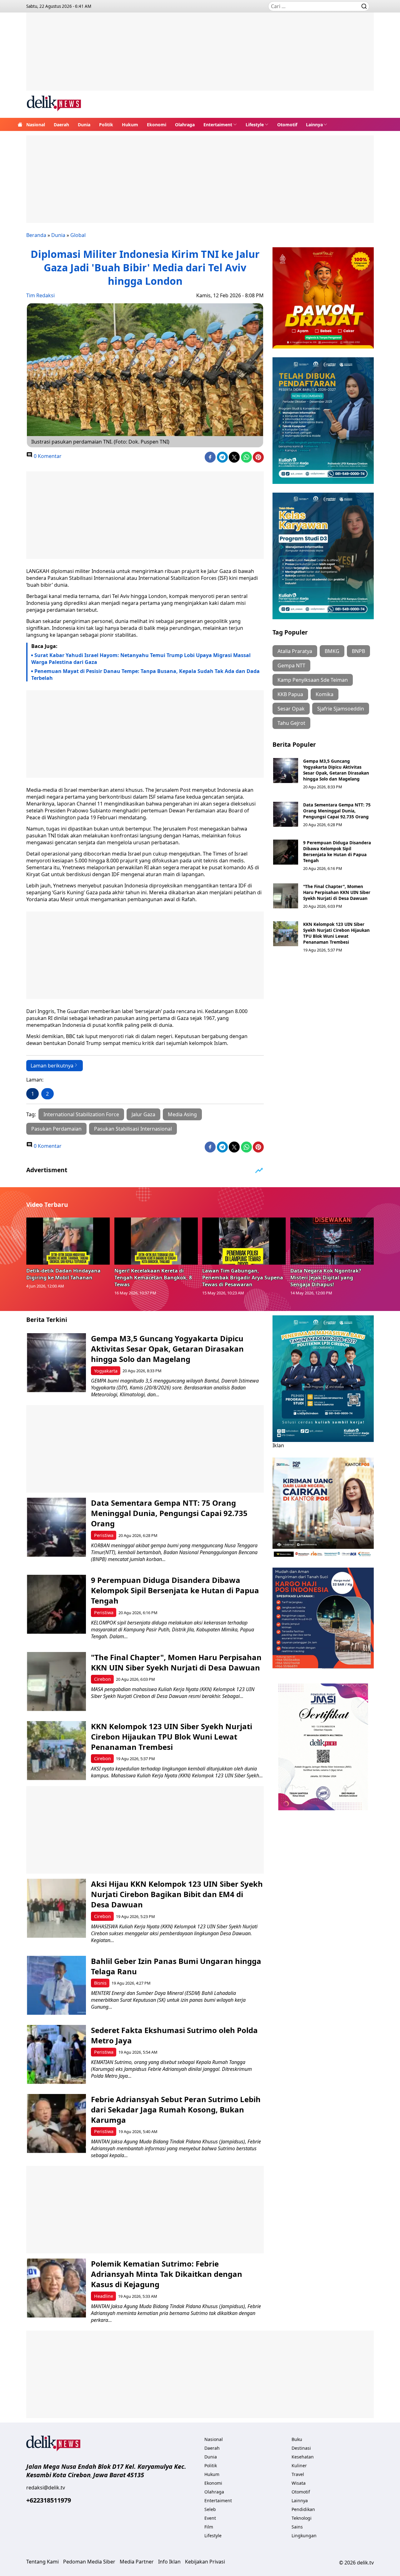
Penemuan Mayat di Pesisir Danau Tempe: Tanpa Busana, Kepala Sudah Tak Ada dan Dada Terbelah (145, 675)
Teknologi (302, 2518)
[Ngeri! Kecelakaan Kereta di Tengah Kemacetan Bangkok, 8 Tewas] (156, 1241)
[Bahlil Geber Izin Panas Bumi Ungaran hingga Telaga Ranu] (56, 1985)
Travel (298, 2474)
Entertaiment (218, 125)
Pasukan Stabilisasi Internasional (133, 1129)
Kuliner (299, 2466)
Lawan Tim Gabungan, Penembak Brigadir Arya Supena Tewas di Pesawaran (243, 1278)
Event (210, 2518)
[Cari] (364, 6)
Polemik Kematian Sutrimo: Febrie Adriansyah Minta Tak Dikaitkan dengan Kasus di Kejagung (167, 2274)
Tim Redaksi (40, 295)
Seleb (210, 2509)
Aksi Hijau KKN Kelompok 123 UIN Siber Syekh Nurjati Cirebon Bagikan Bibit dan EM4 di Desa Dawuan (177, 1894)
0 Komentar (47, 456)
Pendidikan (303, 2509)
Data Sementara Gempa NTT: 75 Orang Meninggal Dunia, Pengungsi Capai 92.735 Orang (337, 811)
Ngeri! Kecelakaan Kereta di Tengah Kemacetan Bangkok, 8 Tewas (153, 1278)
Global (78, 235)
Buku (297, 2439)
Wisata (299, 2483)
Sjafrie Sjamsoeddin (341, 709)
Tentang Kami (42, 2562)
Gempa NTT (291, 665)
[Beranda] (20, 124)
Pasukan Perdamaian (56, 1129)
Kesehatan (303, 2457)
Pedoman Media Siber (89, 2562)
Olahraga (185, 125)
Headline (104, 2296)
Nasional (36, 125)
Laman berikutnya (52, 1066)
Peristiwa (104, 1535)
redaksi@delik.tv (46, 2488)
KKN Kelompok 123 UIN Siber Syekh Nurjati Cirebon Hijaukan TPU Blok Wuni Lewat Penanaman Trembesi (336, 933)
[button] (220, 124)
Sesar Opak (291, 709)
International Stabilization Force (81, 1114)
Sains (297, 2527)
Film (209, 2527)
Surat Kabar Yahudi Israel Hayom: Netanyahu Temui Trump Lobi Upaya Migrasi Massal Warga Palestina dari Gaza (141, 659)
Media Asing (182, 1114)
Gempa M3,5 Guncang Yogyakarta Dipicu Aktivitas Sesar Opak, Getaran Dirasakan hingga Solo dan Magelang (336, 770)
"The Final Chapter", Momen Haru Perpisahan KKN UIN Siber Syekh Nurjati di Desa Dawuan (337, 892)
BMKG (332, 651)
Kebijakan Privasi (205, 2562)
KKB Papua (290, 694)
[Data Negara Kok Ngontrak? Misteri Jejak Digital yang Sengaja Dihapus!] (332, 1241)
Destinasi (301, 2448)
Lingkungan (304, 2536)
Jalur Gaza (143, 1114)
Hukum (130, 125)
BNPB (358, 651)
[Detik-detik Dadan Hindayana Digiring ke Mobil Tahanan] (68, 1241)
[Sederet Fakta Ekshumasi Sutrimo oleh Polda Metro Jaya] (56, 2054)
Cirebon (102, 1679)
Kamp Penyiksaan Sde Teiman (313, 680)
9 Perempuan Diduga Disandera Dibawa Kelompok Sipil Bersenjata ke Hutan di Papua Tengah (337, 851)
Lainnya (314, 125)
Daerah (61, 125)
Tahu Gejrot (291, 723)
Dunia (84, 125)
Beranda (36, 235)
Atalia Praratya (295, 651)
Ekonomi (157, 125)
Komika (325, 694)
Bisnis (100, 1983)
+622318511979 (49, 2500)
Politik (106, 125)
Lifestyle (255, 125)
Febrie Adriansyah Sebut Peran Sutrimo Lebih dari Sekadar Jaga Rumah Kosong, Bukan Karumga (176, 2109)
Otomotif (287, 125)
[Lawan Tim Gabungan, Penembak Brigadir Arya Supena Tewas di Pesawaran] (244, 1241)
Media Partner (137, 2562)
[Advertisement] (200, 56)
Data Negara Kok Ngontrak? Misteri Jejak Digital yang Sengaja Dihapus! (326, 1278)
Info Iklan (169, 2562)
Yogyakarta (106, 1371)
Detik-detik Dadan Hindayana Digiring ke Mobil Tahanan (63, 1274)
